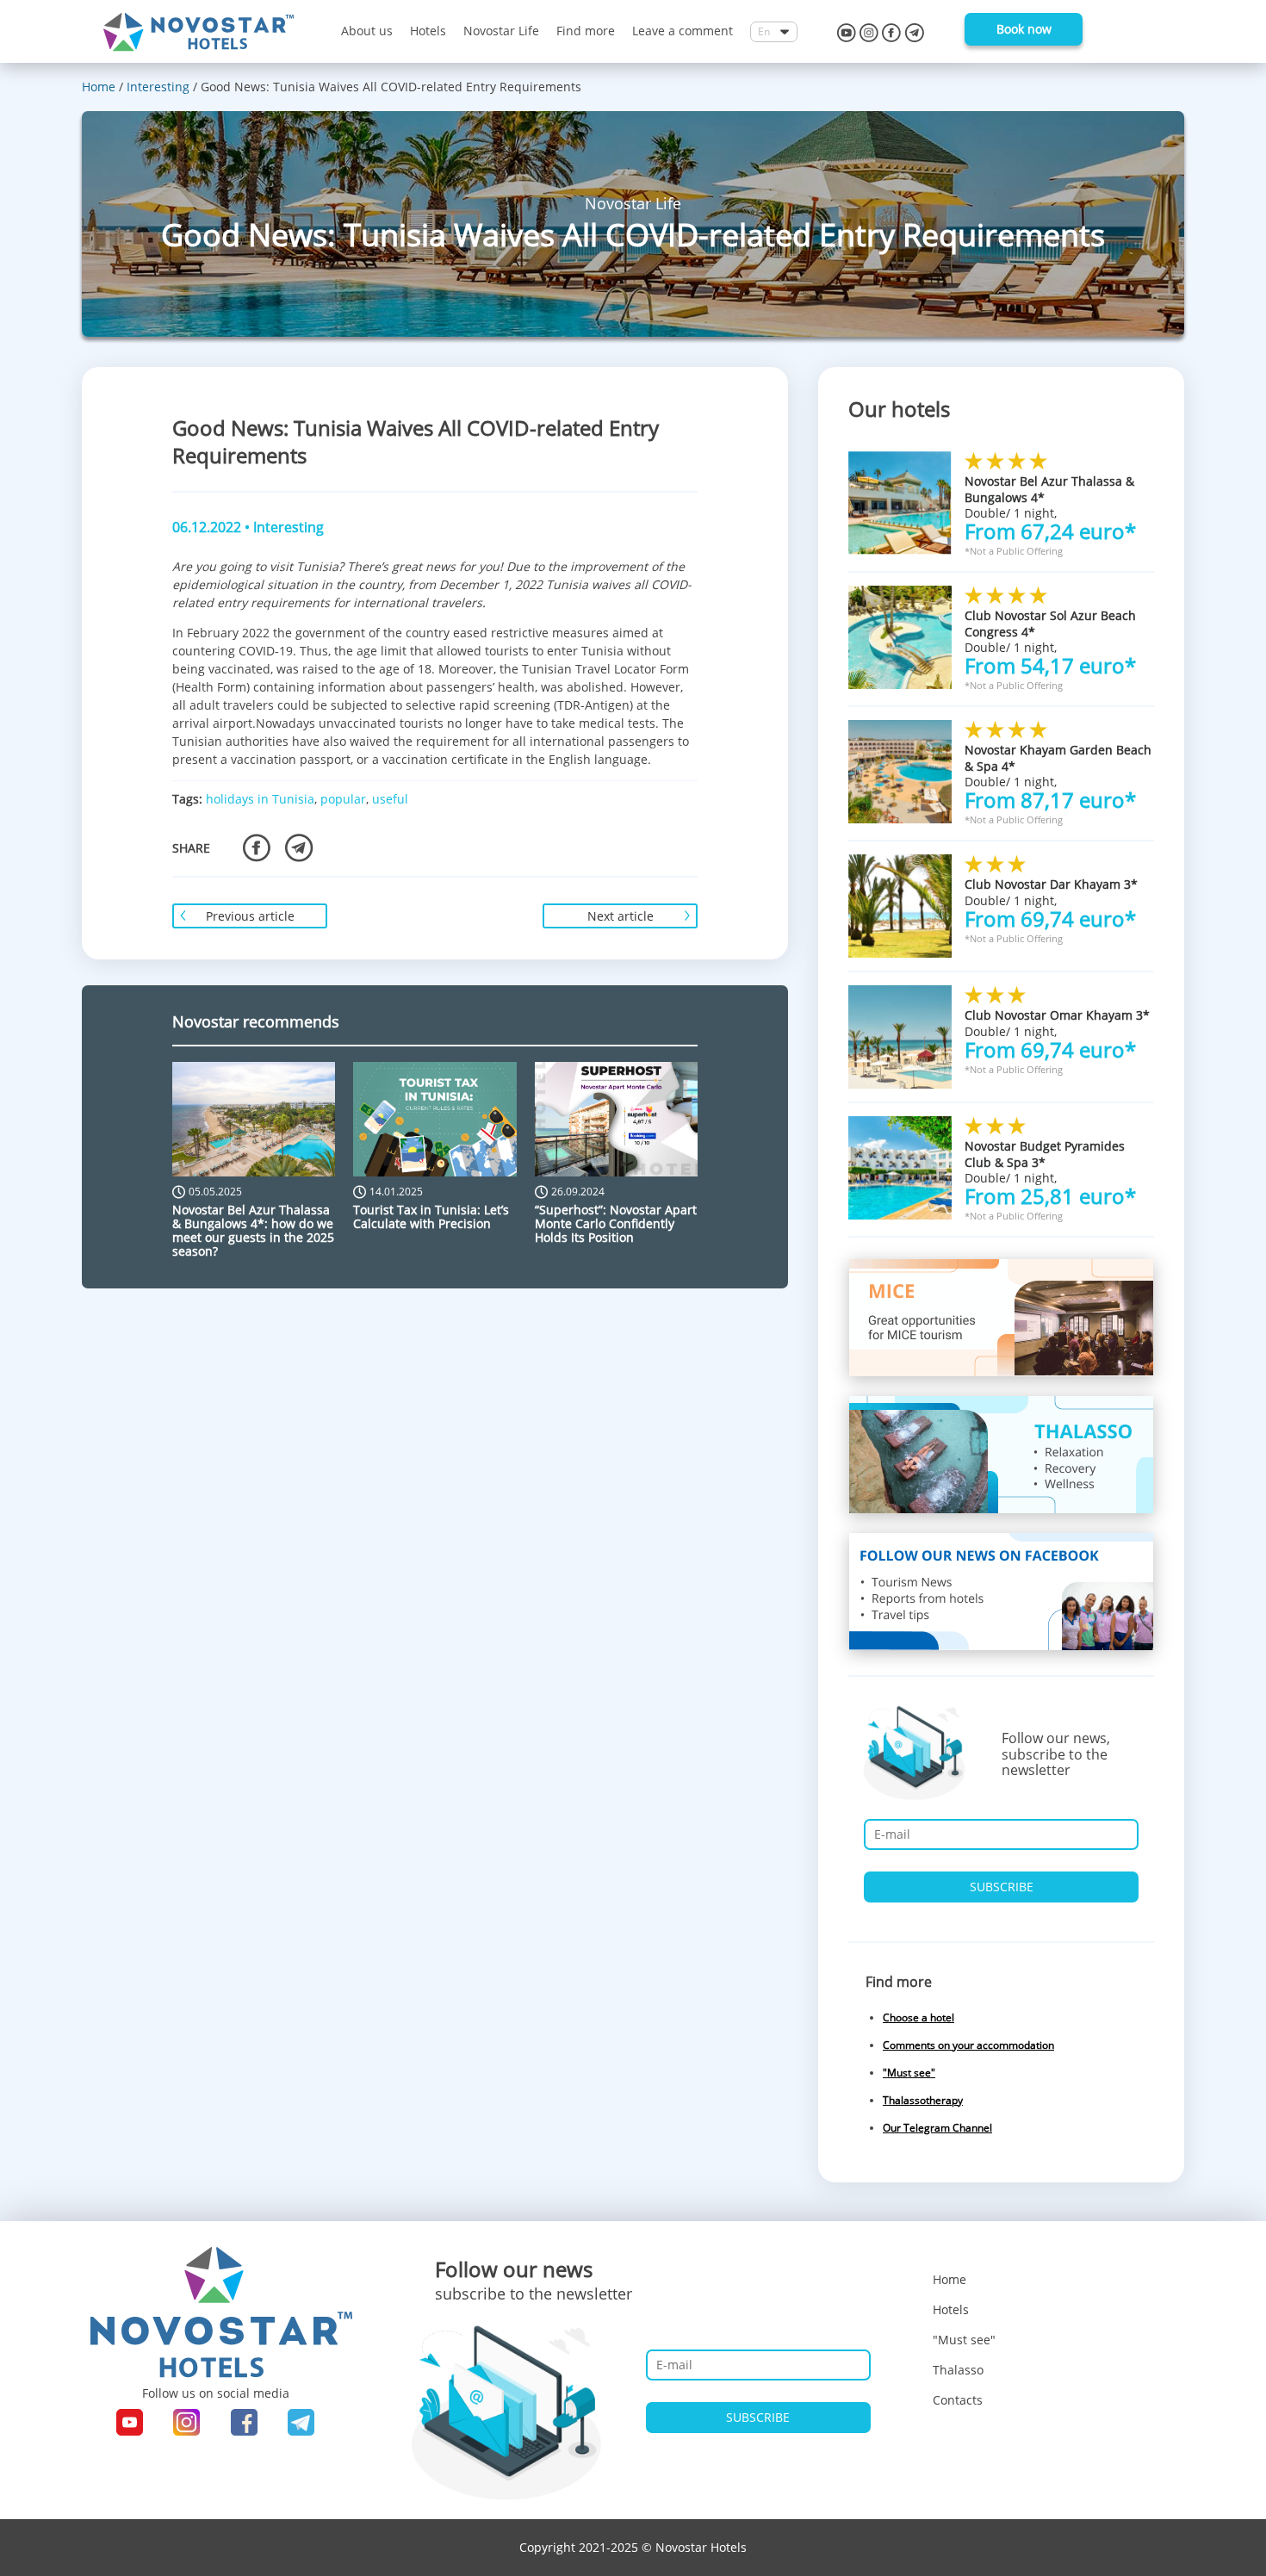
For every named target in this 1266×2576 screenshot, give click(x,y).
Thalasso (958, 2370)
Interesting (289, 527)
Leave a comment (683, 31)
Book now (1024, 29)
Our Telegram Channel (937, 2128)
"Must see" (909, 2073)
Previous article (250, 916)
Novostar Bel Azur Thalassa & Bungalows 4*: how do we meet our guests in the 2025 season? (253, 1230)
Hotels (428, 31)
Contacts (958, 2400)
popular (343, 799)
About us (367, 31)
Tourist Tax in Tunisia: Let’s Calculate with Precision (431, 1217)
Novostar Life (501, 31)
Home (949, 2279)
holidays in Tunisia (260, 799)
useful (390, 799)
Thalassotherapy (923, 2100)
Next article (621, 916)
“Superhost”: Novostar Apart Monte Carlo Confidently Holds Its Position (616, 1223)
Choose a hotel (918, 2017)
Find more (586, 31)
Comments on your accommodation (968, 2045)
